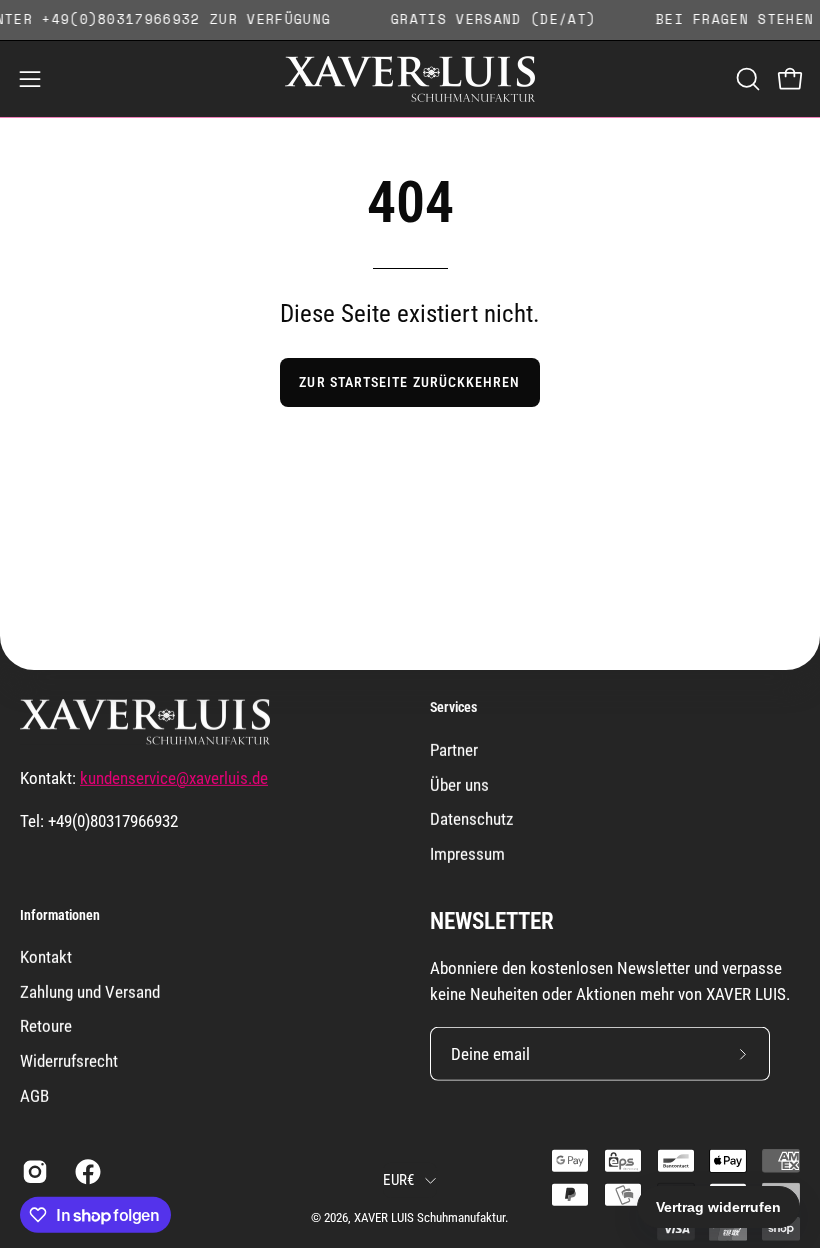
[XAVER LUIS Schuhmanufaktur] (410, 79)
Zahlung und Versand (90, 992)
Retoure (46, 1026)
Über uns (459, 784)
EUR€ (398, 1179)
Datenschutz (471, 819)
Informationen (60, 915)
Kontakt (46, 957)
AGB (34, 1096)
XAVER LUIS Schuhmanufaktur (429, 1217)
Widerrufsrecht (69, 1061)
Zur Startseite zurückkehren (409, 382)
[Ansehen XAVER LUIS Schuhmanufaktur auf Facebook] (86, 1172)
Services (453, 707)
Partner (454, 749)
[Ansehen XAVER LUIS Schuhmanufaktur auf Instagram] (33, 1172)
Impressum (467, 853)
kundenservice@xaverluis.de (174, 778)
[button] (746, 79)
